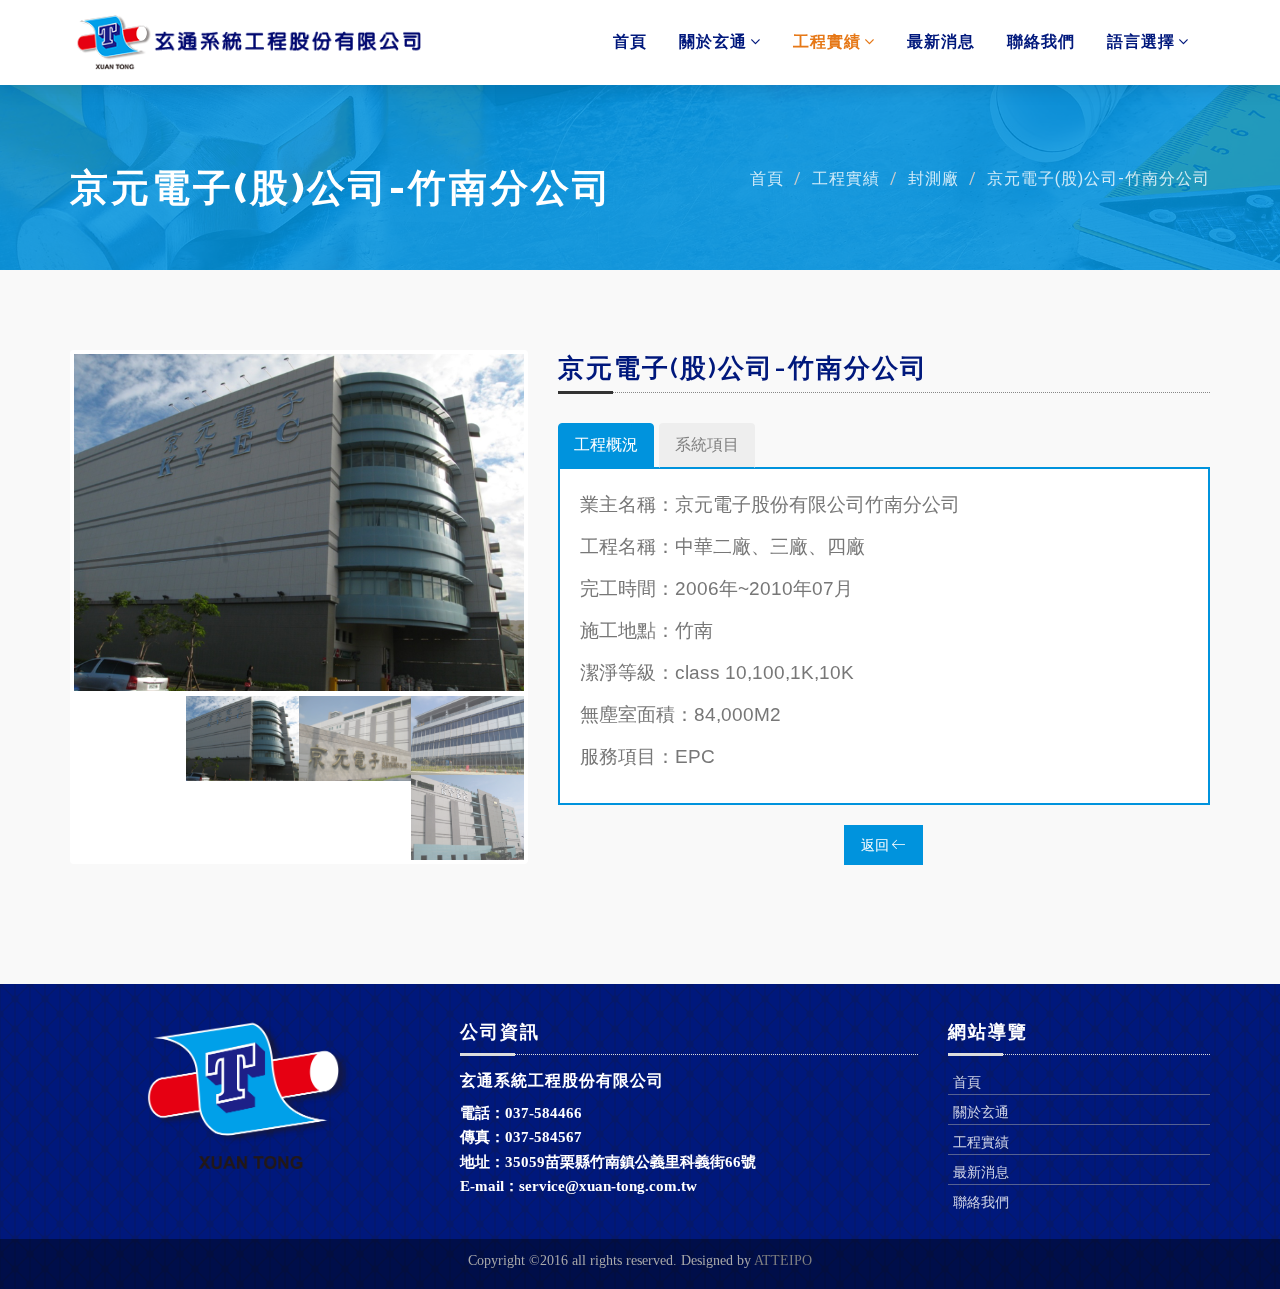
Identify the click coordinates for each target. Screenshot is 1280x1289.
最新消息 (941, 41)
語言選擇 (1141, 41)
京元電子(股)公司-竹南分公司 (1098, 178)
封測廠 (933, 178)
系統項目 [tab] (707, 444)
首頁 (630, 41)
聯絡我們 (1041, 41)
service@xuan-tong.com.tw (608, 1186)
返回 (876, 845)
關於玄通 (713, 41)
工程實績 (827, 41)
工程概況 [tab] (606, 444)
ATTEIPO (783, 1260)
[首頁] (248, 42)
